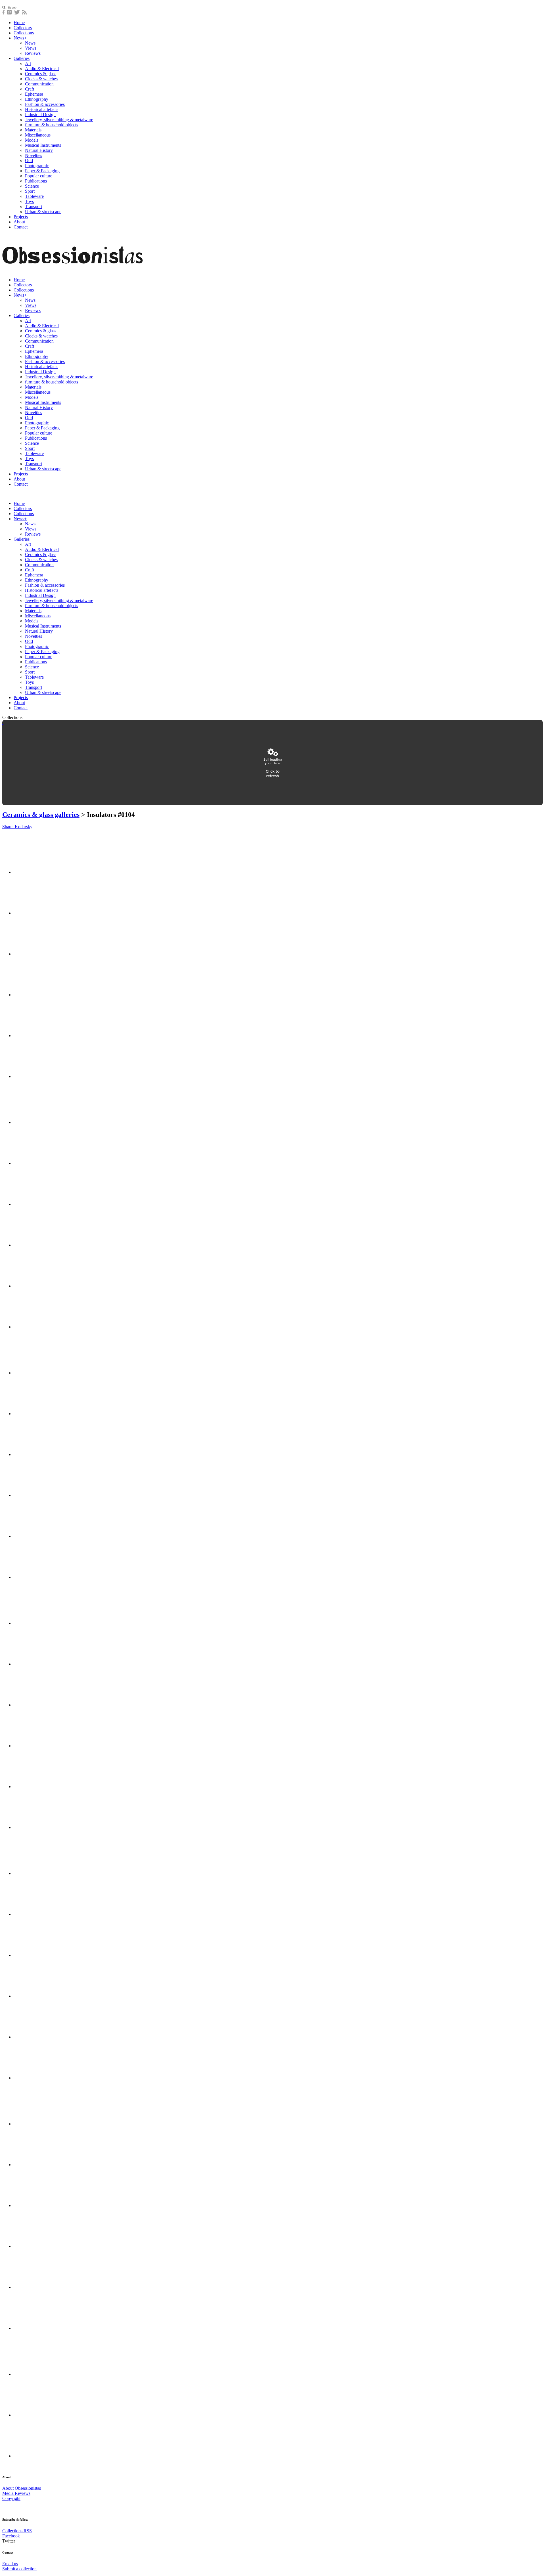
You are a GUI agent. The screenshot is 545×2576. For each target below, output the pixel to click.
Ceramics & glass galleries (41, 815)
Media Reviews (16, 2493)
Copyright (11, 2498)
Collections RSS (17, 2531)
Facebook (11, 2536)
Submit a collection (19, 2569)
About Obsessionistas (22, 2488)
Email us (10, 2564)
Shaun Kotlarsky (17, 827)
